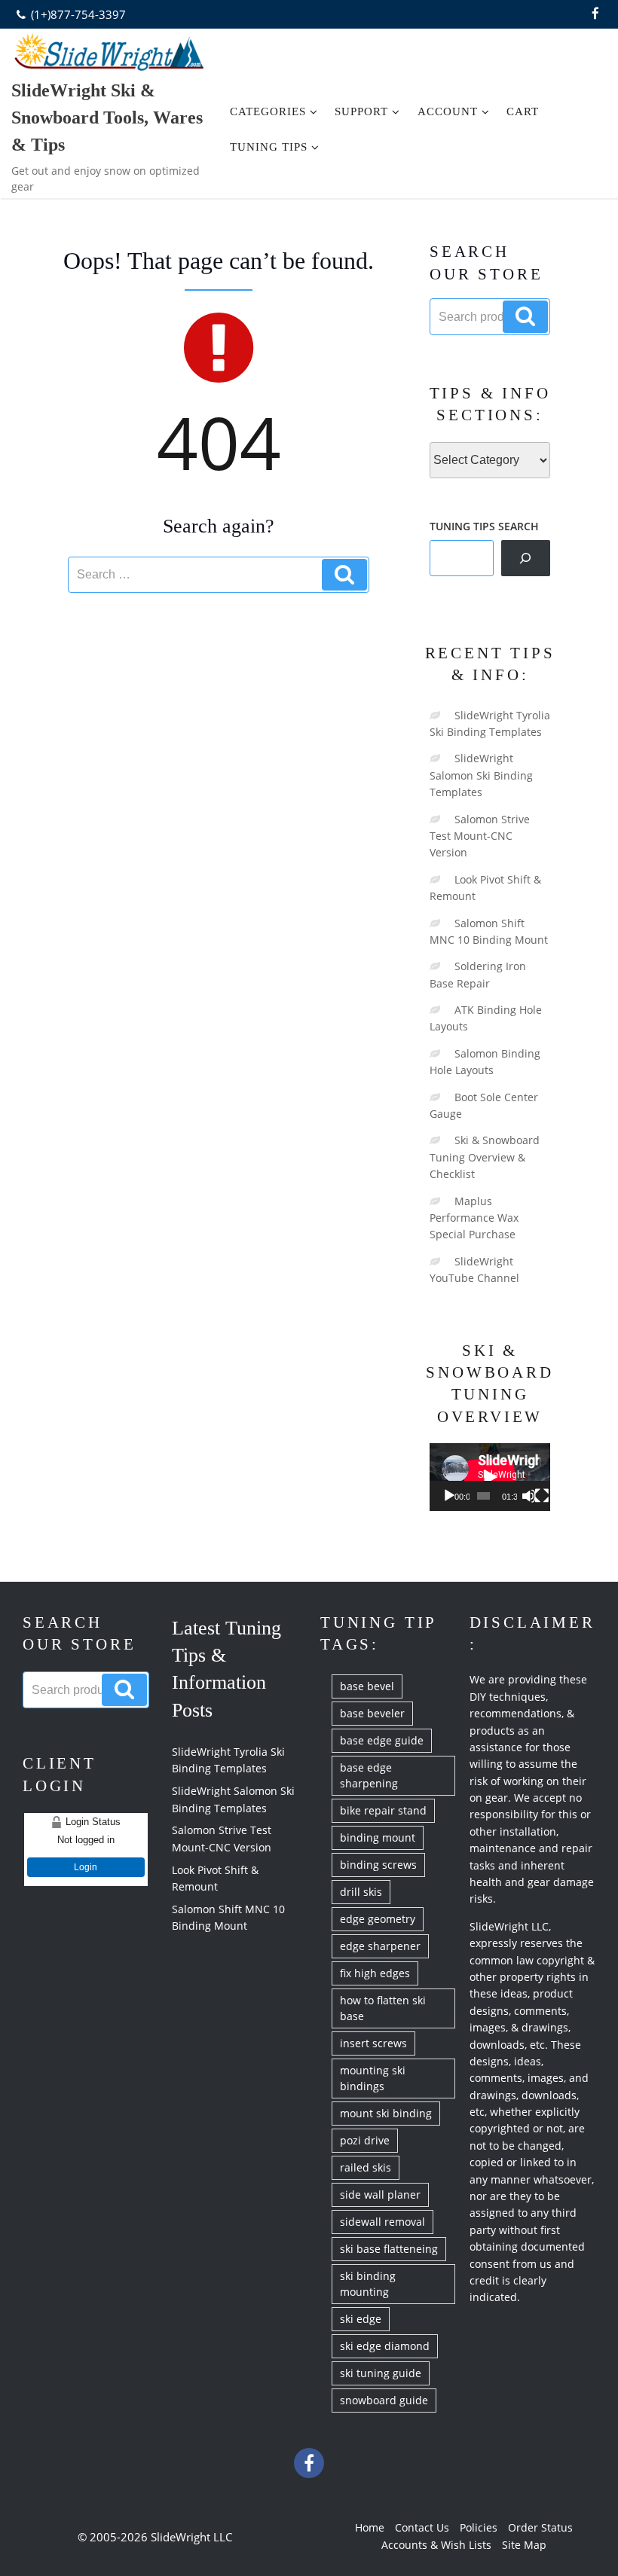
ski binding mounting (368, 2284)
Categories (268, 111)
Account (448, 111)
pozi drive (365, 2140)
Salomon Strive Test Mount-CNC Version (480, 836)
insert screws (373, 2043)
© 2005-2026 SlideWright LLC (155, 2537)
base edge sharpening (369, 1775)
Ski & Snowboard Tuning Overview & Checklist (485, 1157)
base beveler (372, 1713)
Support (361, 111)
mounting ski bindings (373, 2078)
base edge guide (382, 1740)
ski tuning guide (381, 2373)
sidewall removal (382, 2222)
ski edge (361, 2319)
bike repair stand (383, 1810)
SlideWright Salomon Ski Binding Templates (481, 775)
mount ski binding (386, 2113)
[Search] (526, 558)
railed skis (366, 2167)
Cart (523, 111)
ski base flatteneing (389, 2249)
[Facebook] (595, 14)
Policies (479, 2527)
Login (86, 1867)
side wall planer (380, 2194)
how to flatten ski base (383, 2008)
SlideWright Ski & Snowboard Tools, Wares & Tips (107, 118)
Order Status (540, 2527)
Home (370, 2527)
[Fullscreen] (542, 1496)
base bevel (367, 1686)
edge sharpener (380, 1946)
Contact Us (422, 2527)
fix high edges (375, 1973)
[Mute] (529, 1496)
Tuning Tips (269, 147)
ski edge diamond (385, 2346)
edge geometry (378, 1919)
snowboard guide (384, 2400)
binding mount (378, 1837)
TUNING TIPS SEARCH (484, 526)
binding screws (378, 1865)
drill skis (361, 1892)
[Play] (449, 1496)
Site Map (524, 2545)
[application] (490, 1477)
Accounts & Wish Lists (436, 2545)
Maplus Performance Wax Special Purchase (474, 1218)
